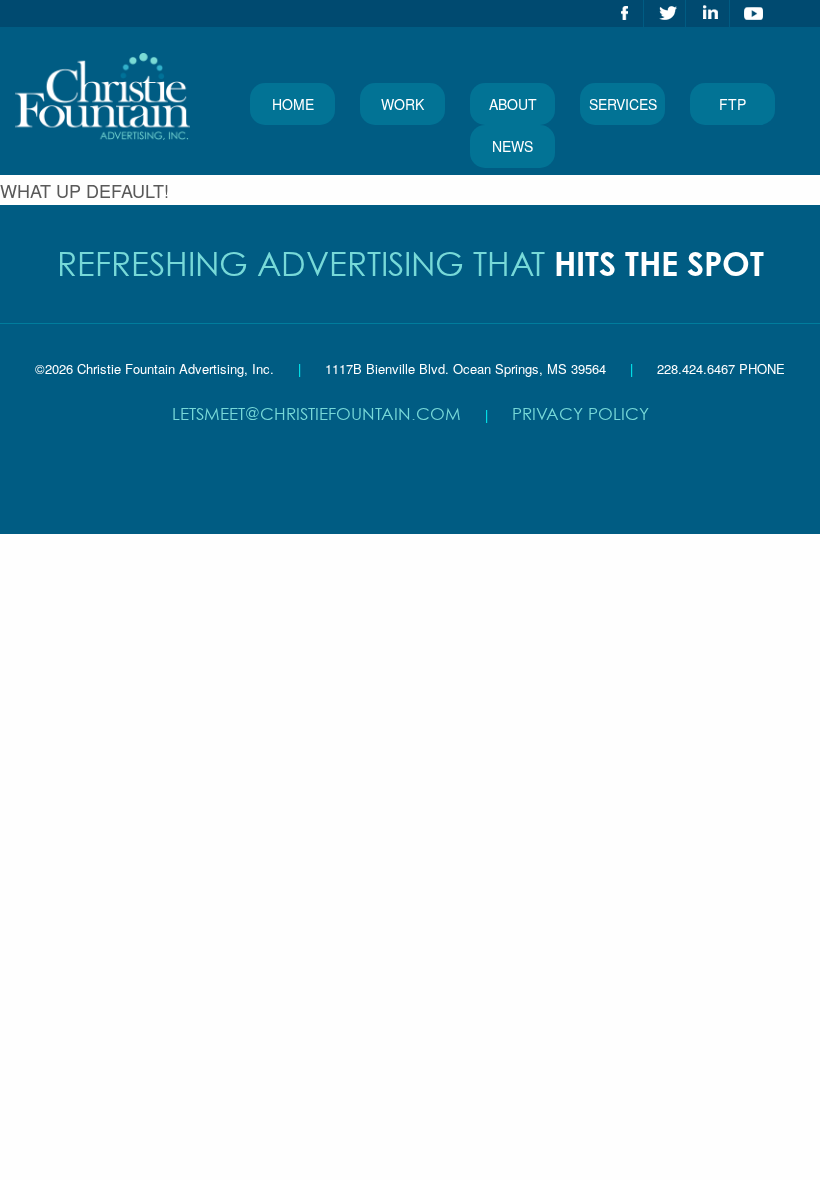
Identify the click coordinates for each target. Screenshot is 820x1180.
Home (293, 104)
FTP (732, 104)
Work (402, 104)
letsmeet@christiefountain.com (316, 413)
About (513, 104)
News (512, 146)
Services (623, 104)
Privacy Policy (580, 413)
